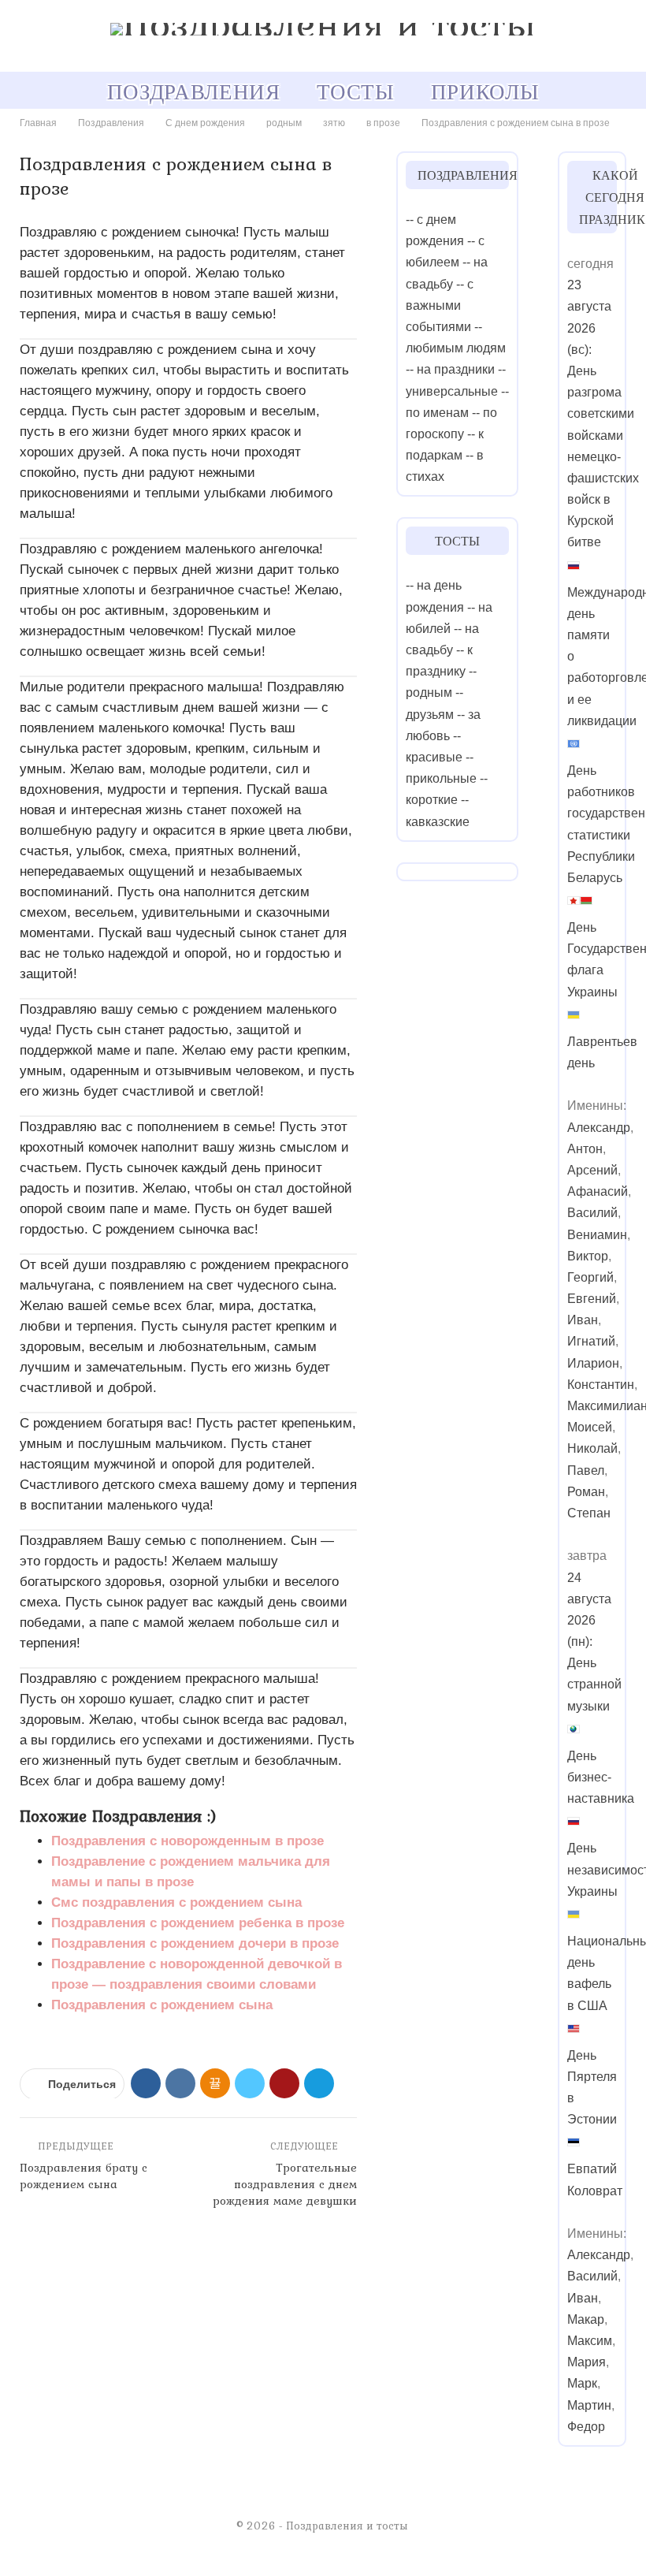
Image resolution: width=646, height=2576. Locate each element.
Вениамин (597, 1235)
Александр (599, 1128)
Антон (585, 1149)
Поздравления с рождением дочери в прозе (195, 1943)
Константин (601, 1385)
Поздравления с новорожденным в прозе (187, 1841)
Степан (589, 1513)
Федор (586, 2427)
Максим (590, 2341)
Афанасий (598, 1191)
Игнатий (591, 1341)
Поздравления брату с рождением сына (84, 2176)
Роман (586, 1492)
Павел (586, 1470)
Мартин (589, 2405)
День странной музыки (594, 1684)
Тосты (356, 91)
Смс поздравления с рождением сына (176, 1902)
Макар (586, 2319)
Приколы (485, 91)
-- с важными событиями (440, 305)
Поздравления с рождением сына (162, 2005)
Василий (592, 1213)
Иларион (593, 1363)
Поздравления (194, 91)
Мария (587, 2362)
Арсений (592, 1170)
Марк (582, 2383)
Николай (592, 1448)
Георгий (590, 1277)
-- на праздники (450, 369)
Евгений (592, 1299)
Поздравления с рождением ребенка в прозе (198, 1923)
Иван (583, 1320)
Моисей (590, 1427)
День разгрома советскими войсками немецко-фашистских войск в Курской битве (603, 457)
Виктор (588, 1256)
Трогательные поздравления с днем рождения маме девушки (285, 2184)
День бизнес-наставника (601, 1777)
